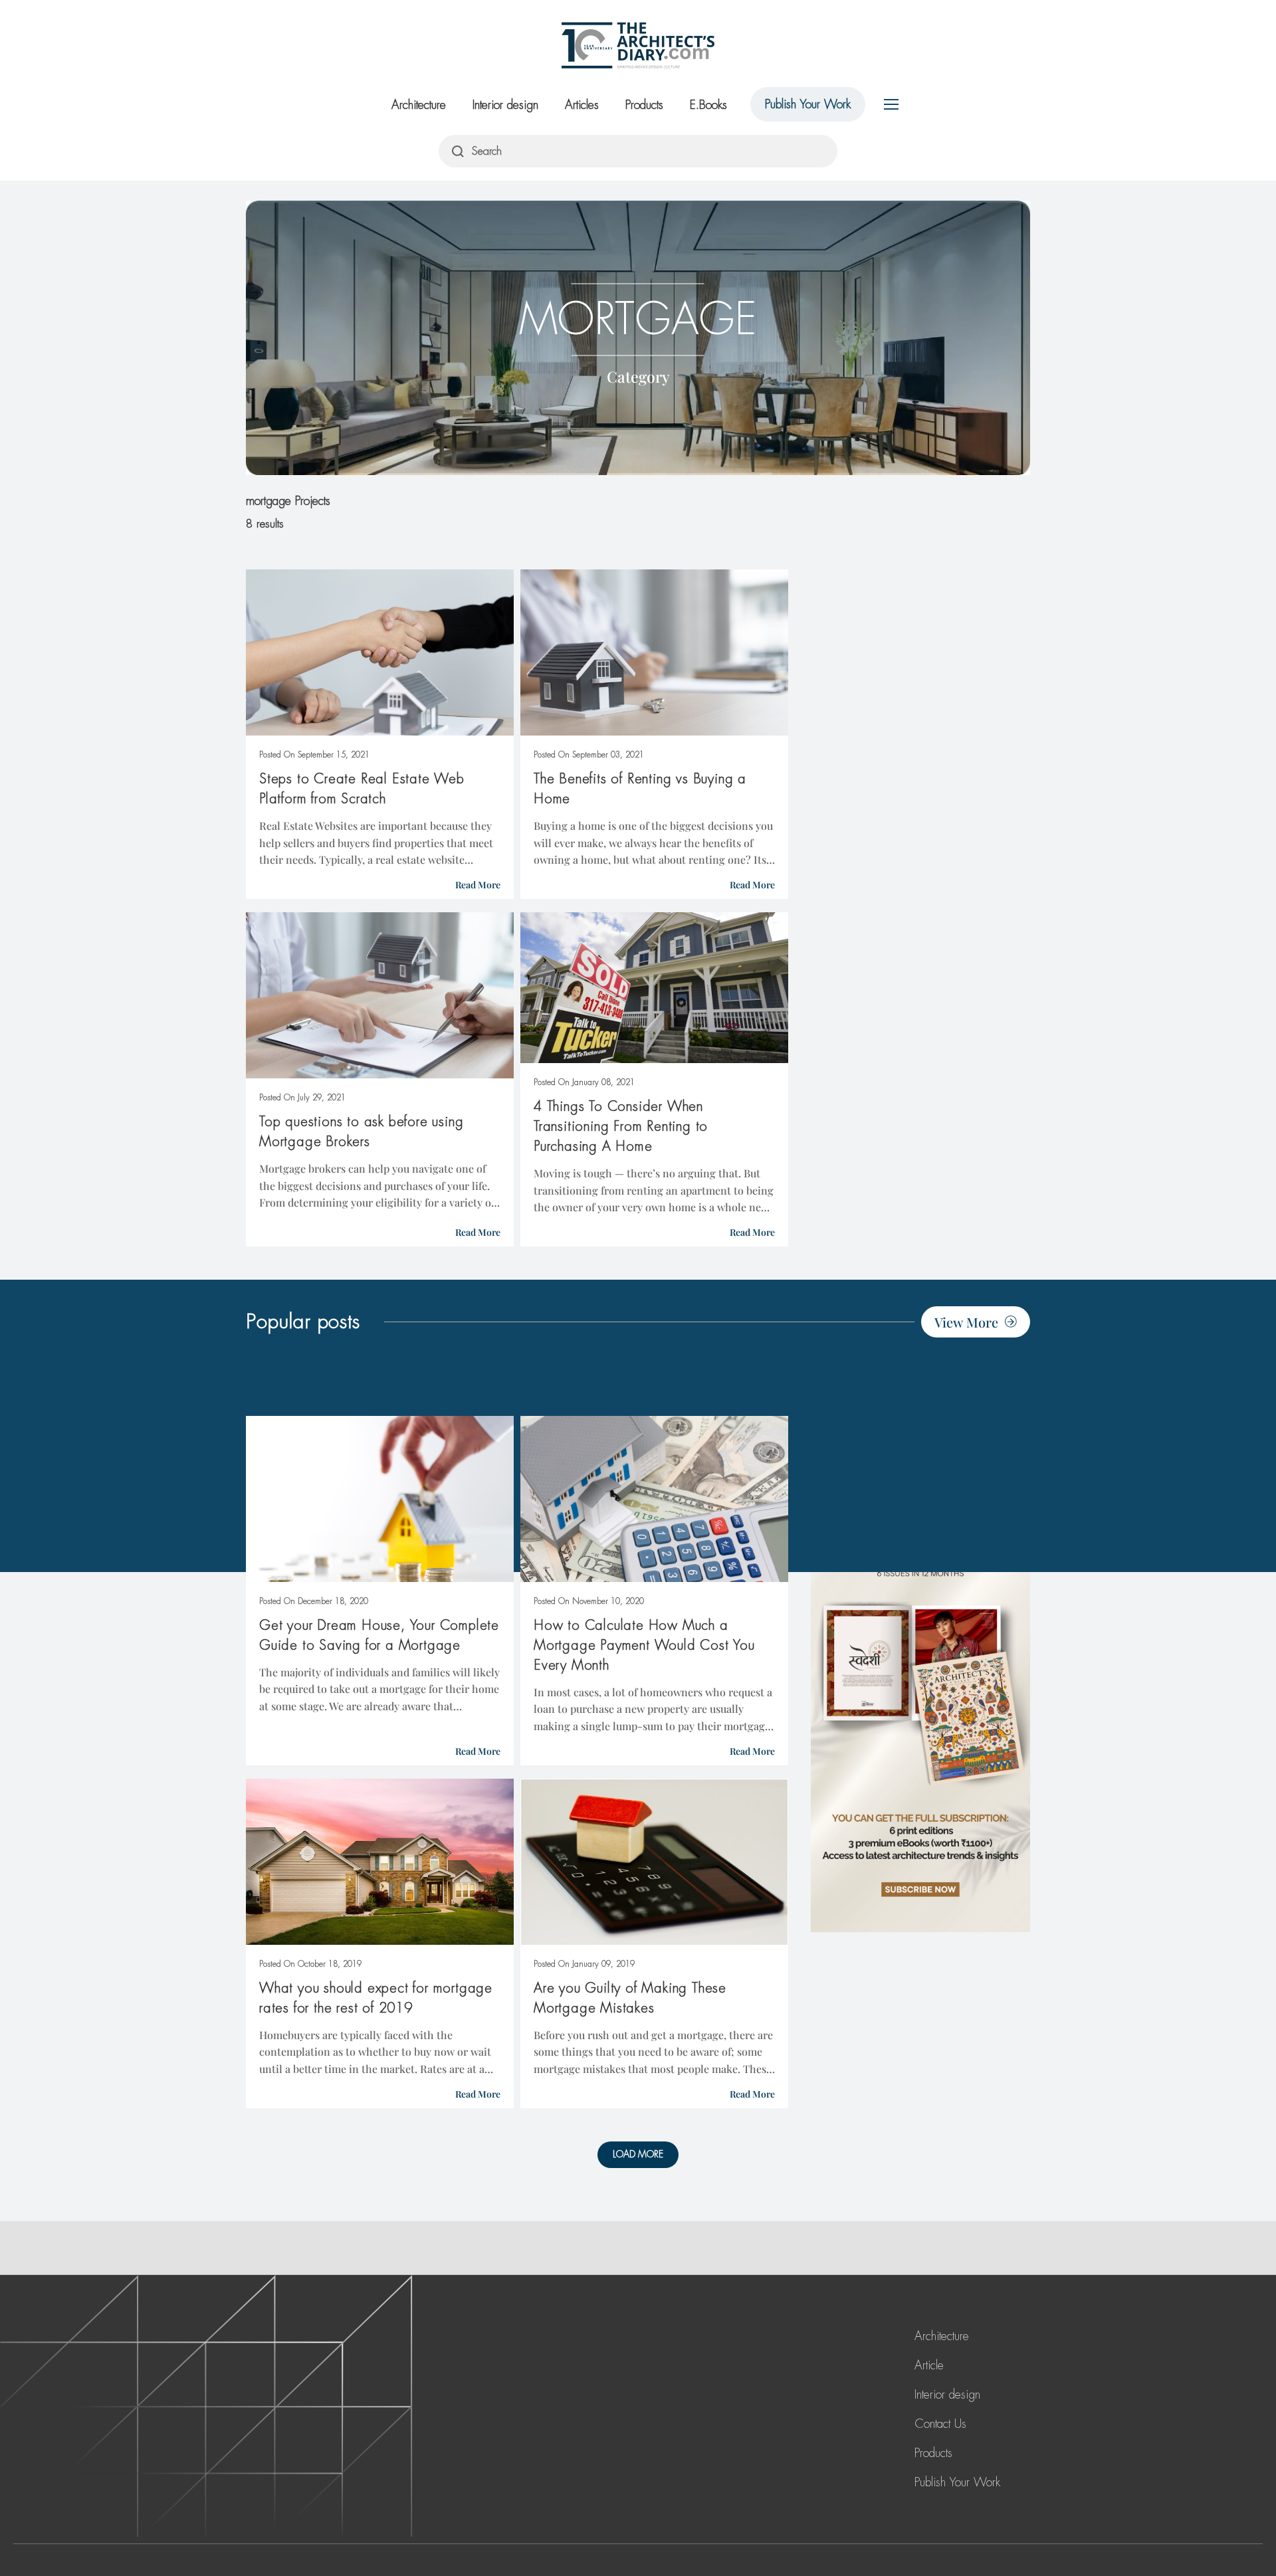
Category (638, 376)
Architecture (419, 105)
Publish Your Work (808, 104)
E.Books (708, 105)
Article (929, 2365)
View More (966, 1322)
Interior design (505, 105)
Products (644, 105)
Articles (582, 105)
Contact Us (940, 2424)
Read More (478, 885)
